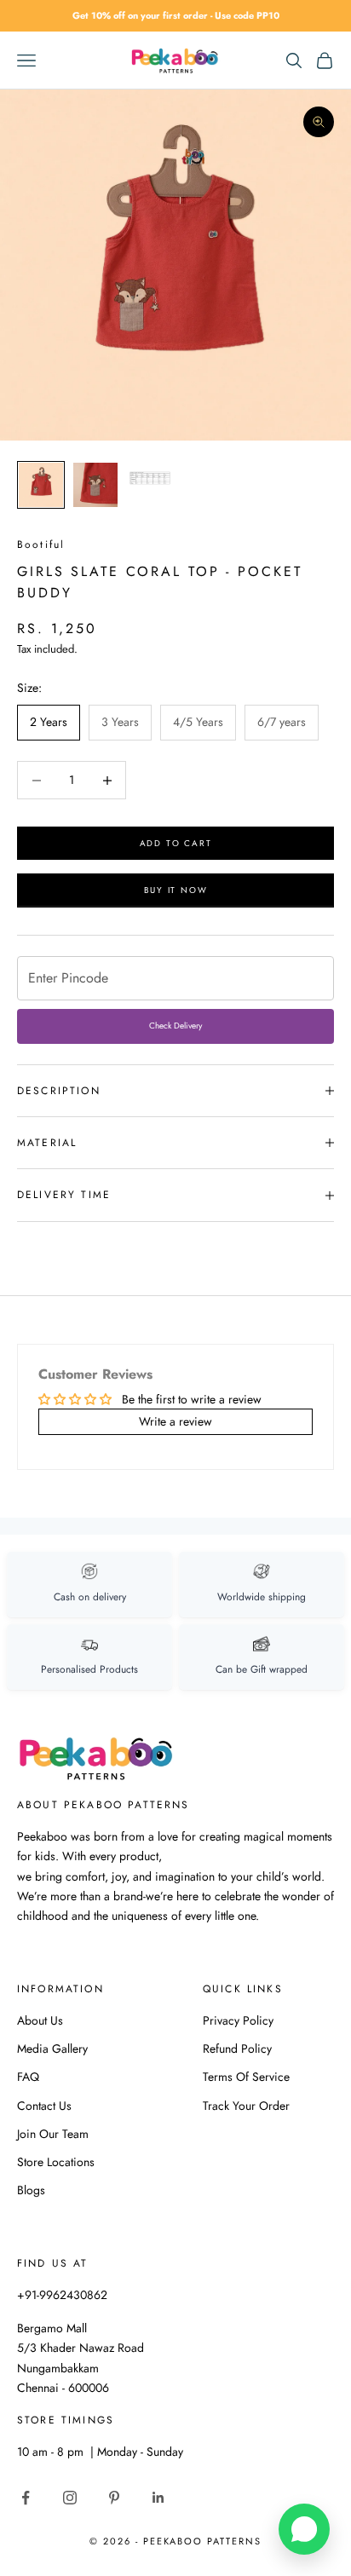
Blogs (31, 2190)
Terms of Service (246, 2077)
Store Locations (56, 2162)
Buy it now (176, 890)
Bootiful (41, 545)
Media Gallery (52, 2049)
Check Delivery (175, 1026)
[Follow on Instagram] (70, 2498)
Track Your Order (246, 2106)
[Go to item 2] (95, 485)
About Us (40, 2020)
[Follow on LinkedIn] (158, 2498)
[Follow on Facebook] (26, 2498)
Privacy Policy (238, 2020)
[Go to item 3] (150, 478)
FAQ (28, 2077)
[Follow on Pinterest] (114, 2498)
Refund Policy (237, 2049)
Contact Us (44, 2106)
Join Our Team (53, 2134)
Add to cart (176, 843)
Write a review (175, 1421)
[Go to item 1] (41, 485)
